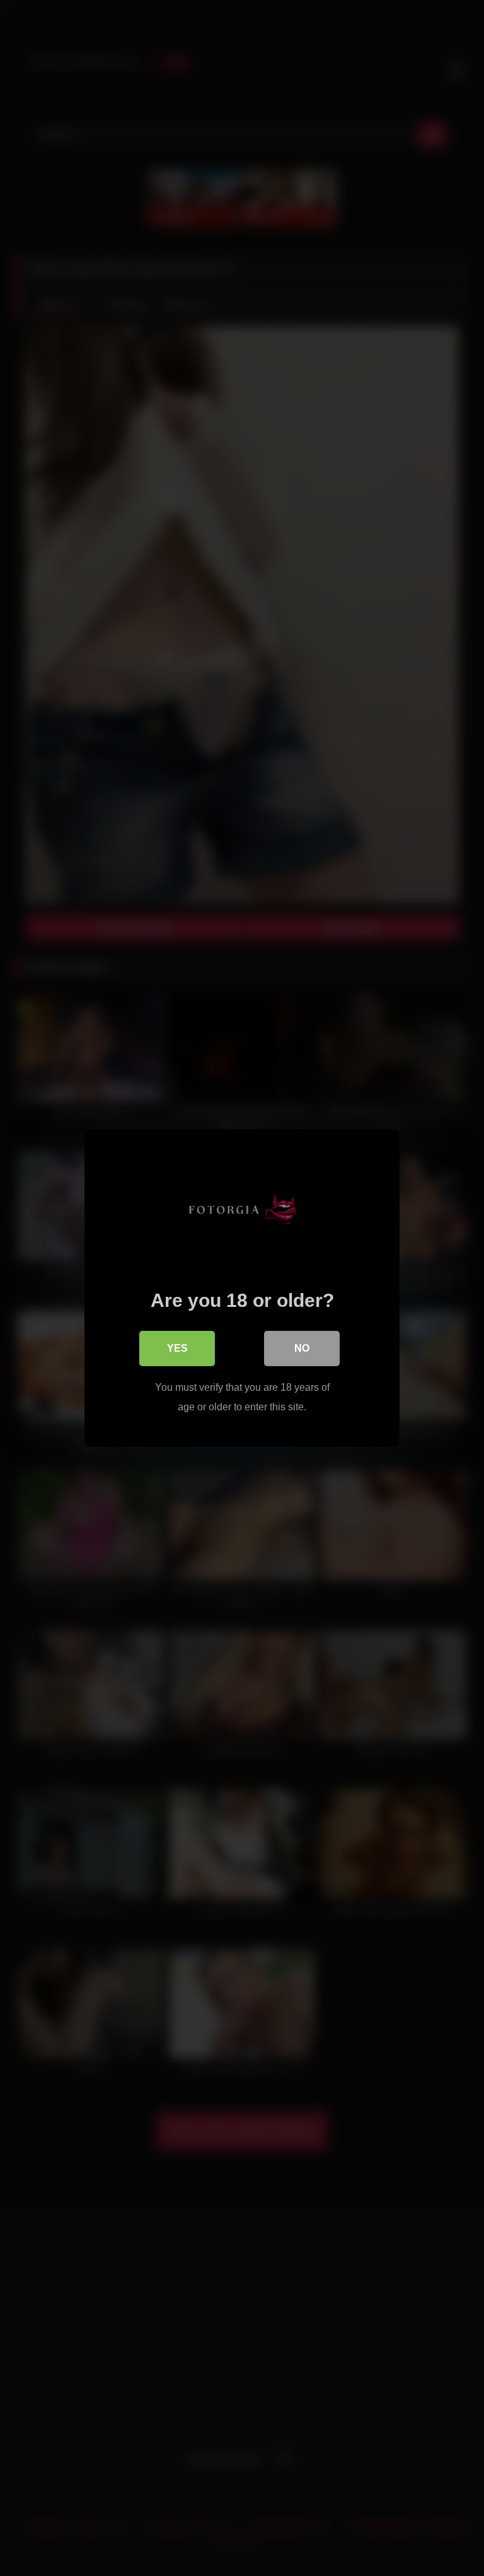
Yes (177, 1348)
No (302, 1348)
